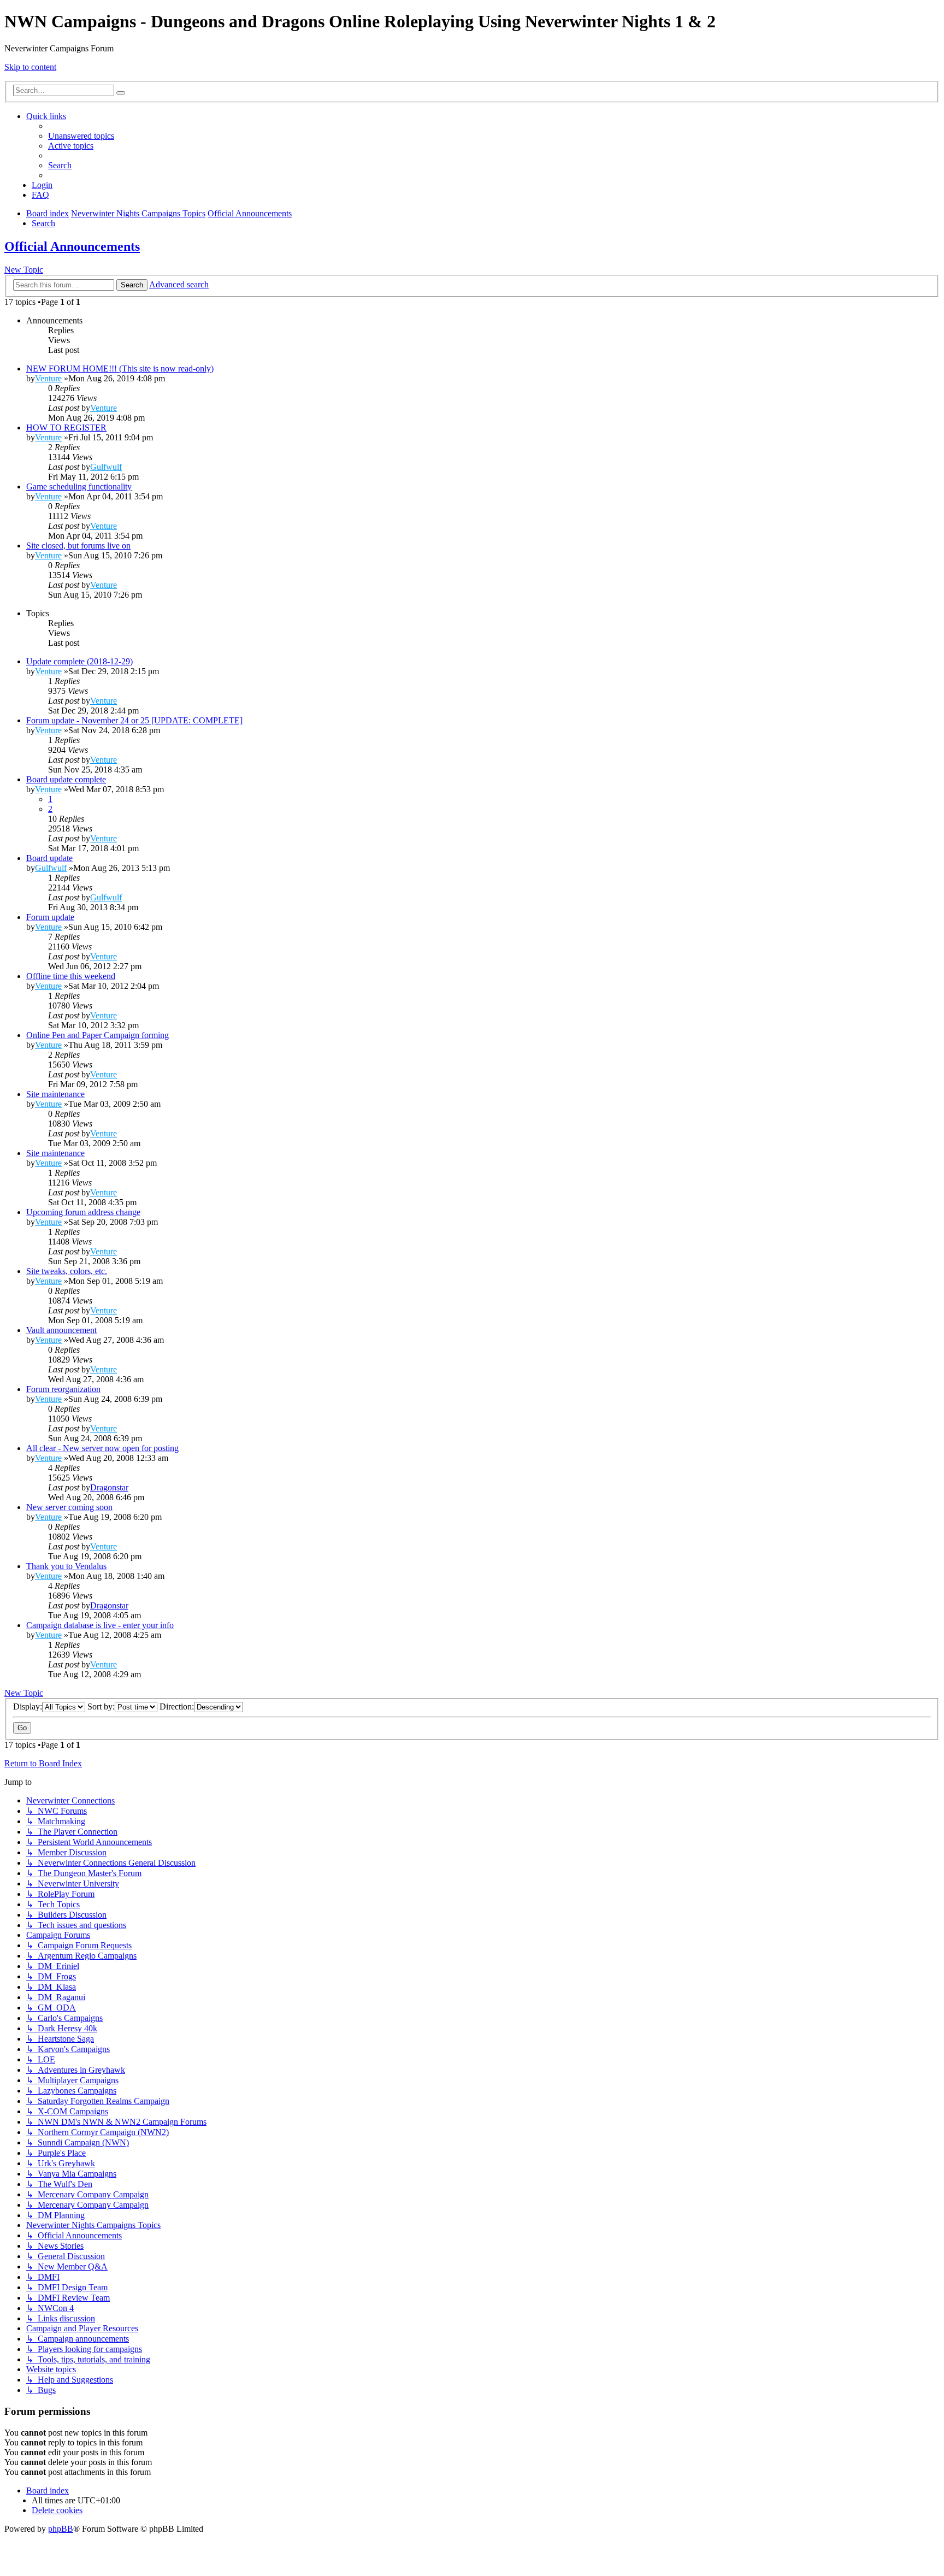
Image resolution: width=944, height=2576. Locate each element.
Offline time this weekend (71, 976)
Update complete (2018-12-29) (79, 661)
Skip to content (30, 67)
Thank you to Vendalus (66, 1566)
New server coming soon (69, 1507)
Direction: (177, 1706)
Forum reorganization (63, 1389)
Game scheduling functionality (79, 487)
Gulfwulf (106, 467)
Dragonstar (109, 1487)
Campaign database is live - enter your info (100, 1625)
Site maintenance (55, 1094)
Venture (48, 378)
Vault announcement (61, 1330)
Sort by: (101, 1706)
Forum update (50, 917)
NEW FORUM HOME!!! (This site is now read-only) (120, 369)
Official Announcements (72, 246)
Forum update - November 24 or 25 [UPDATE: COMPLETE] (134, 720)
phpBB (61, 2529)
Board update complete (66, 779)
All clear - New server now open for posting (102, 1448)
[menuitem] (81, 136)
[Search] (121, 93)
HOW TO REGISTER (66, 428)
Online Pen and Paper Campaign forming (98, 1035)
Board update (49, 858)
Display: (28, 1706)
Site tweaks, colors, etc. (67, 1271)
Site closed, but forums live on (78, 546)
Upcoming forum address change (83, 1212)
